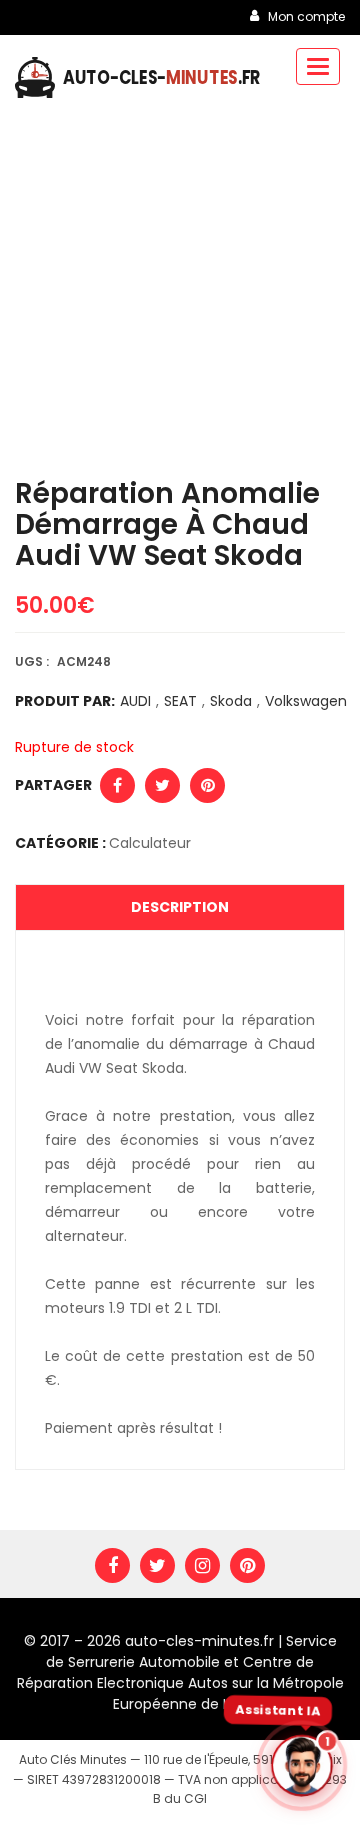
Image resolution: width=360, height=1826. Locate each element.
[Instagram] (202, 1565)
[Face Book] (112, 1565)
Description (180, 907)
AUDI (135, 701)
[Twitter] (157, 1565)
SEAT (180, 701)
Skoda (231, 701)
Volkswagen (302, 701)
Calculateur (150, 843)
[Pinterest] (247, 1565)
